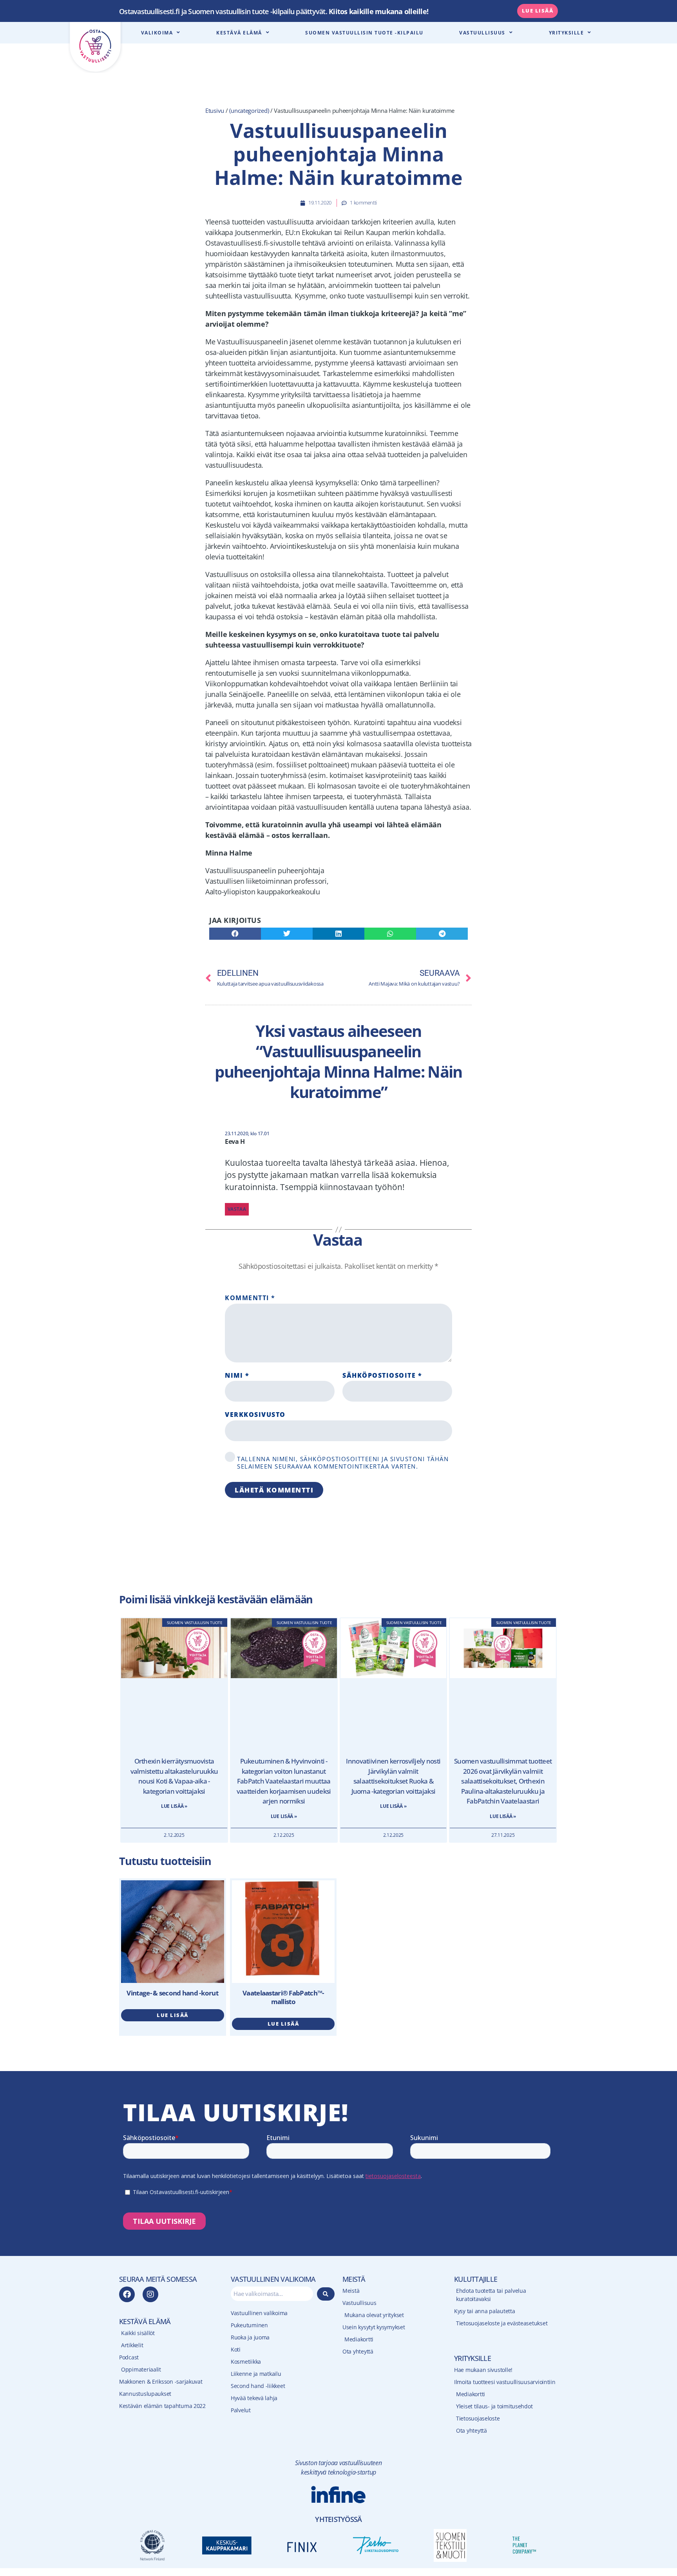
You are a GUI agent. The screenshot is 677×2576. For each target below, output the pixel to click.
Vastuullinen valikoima (259, 2313)
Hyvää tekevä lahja (254, 2398)
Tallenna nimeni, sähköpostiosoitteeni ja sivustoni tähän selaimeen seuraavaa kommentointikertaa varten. (343, 1463)
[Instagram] (150, 2294)
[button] (235, 934)
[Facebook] (127, 2294)
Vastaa (237, 1209)
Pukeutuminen (249, 2325)
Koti (236, 2349)
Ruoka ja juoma (250, 2337)
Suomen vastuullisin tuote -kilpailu (364, 33)
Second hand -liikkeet (258, 2386)
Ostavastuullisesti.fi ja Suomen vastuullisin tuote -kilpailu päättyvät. (274, 11)
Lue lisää (173, 2015)
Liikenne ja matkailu (256, 2374)
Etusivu (215, 110)
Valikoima (157, 33)
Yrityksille (567, 33)
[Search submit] (326, 2294)
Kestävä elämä (239, 33)
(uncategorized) (249, 110)
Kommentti (250, 1298)
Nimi (237, 1376)
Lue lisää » (174, 1806)
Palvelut (241, 2410)
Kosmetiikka (246, 2362)
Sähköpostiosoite (382, 1376)
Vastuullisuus (482, 33)
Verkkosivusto (255, 1414)
